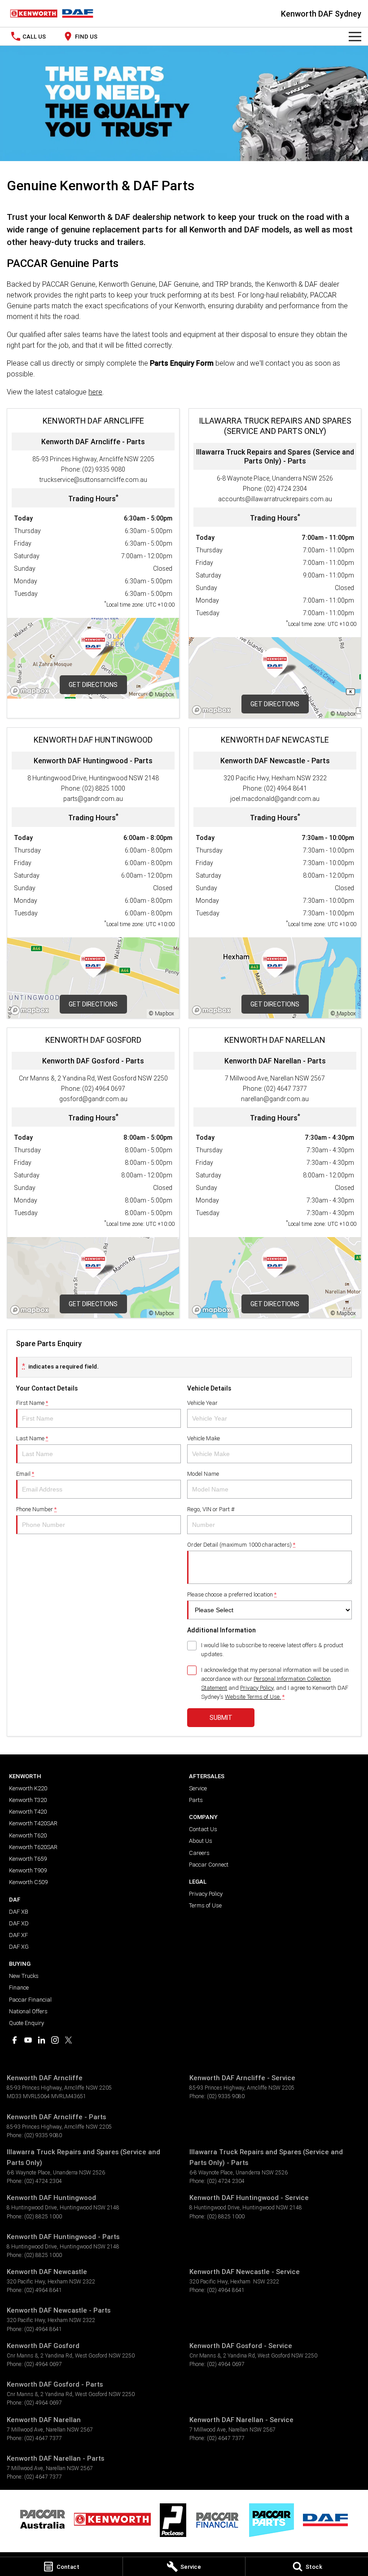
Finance (19, 1988)
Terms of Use (205, 1905)
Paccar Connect (209, 1865)
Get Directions (93, 685)
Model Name (203, 1474)
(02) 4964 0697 (104, 1089)
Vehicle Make (204, 1438)
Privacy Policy (257, 1688)
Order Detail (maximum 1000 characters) (241, 1545)
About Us (201, 1841)
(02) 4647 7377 (285, 1089)
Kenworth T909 (28, 1870)
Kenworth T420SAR (33, 1823)
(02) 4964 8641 (285, 788)
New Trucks (24, 1976)
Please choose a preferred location (232, 1594)
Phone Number (36, 1509)
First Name (32, 1403)
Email (25, 1474)
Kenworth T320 (28, 1800)
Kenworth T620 (28, 1835)
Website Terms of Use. (253, 1697)
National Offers (28, 2011)
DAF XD (19, 1923)
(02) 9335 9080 (104, 469)
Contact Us (203, 1829)
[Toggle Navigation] (355, 36)
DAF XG (19, 1947)
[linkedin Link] (42, 2040)
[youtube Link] (28, 2040)
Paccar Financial (30, 2000)
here (95, 392)
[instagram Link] (55, 2040)
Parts (196, 1800)
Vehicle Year (202, 1403)
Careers (199, 1853)
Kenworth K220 (28, 1788)
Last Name (32, 1438)
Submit (221, 1718)
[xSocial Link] (68, 2040)
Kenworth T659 (28, 1859)
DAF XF (18, 1935)
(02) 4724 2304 (285, 489)
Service (198, 1788)
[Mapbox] (31, 691)
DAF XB (19, 1912)
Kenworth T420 (28, 1812)
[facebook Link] (15, 2040)
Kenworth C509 (28, 1882)
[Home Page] (52, 13)
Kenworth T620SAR (33, 1847)
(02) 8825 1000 (104, 788)
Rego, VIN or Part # (211, 1509)
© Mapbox (162, 694)
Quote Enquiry (26, 2023)
